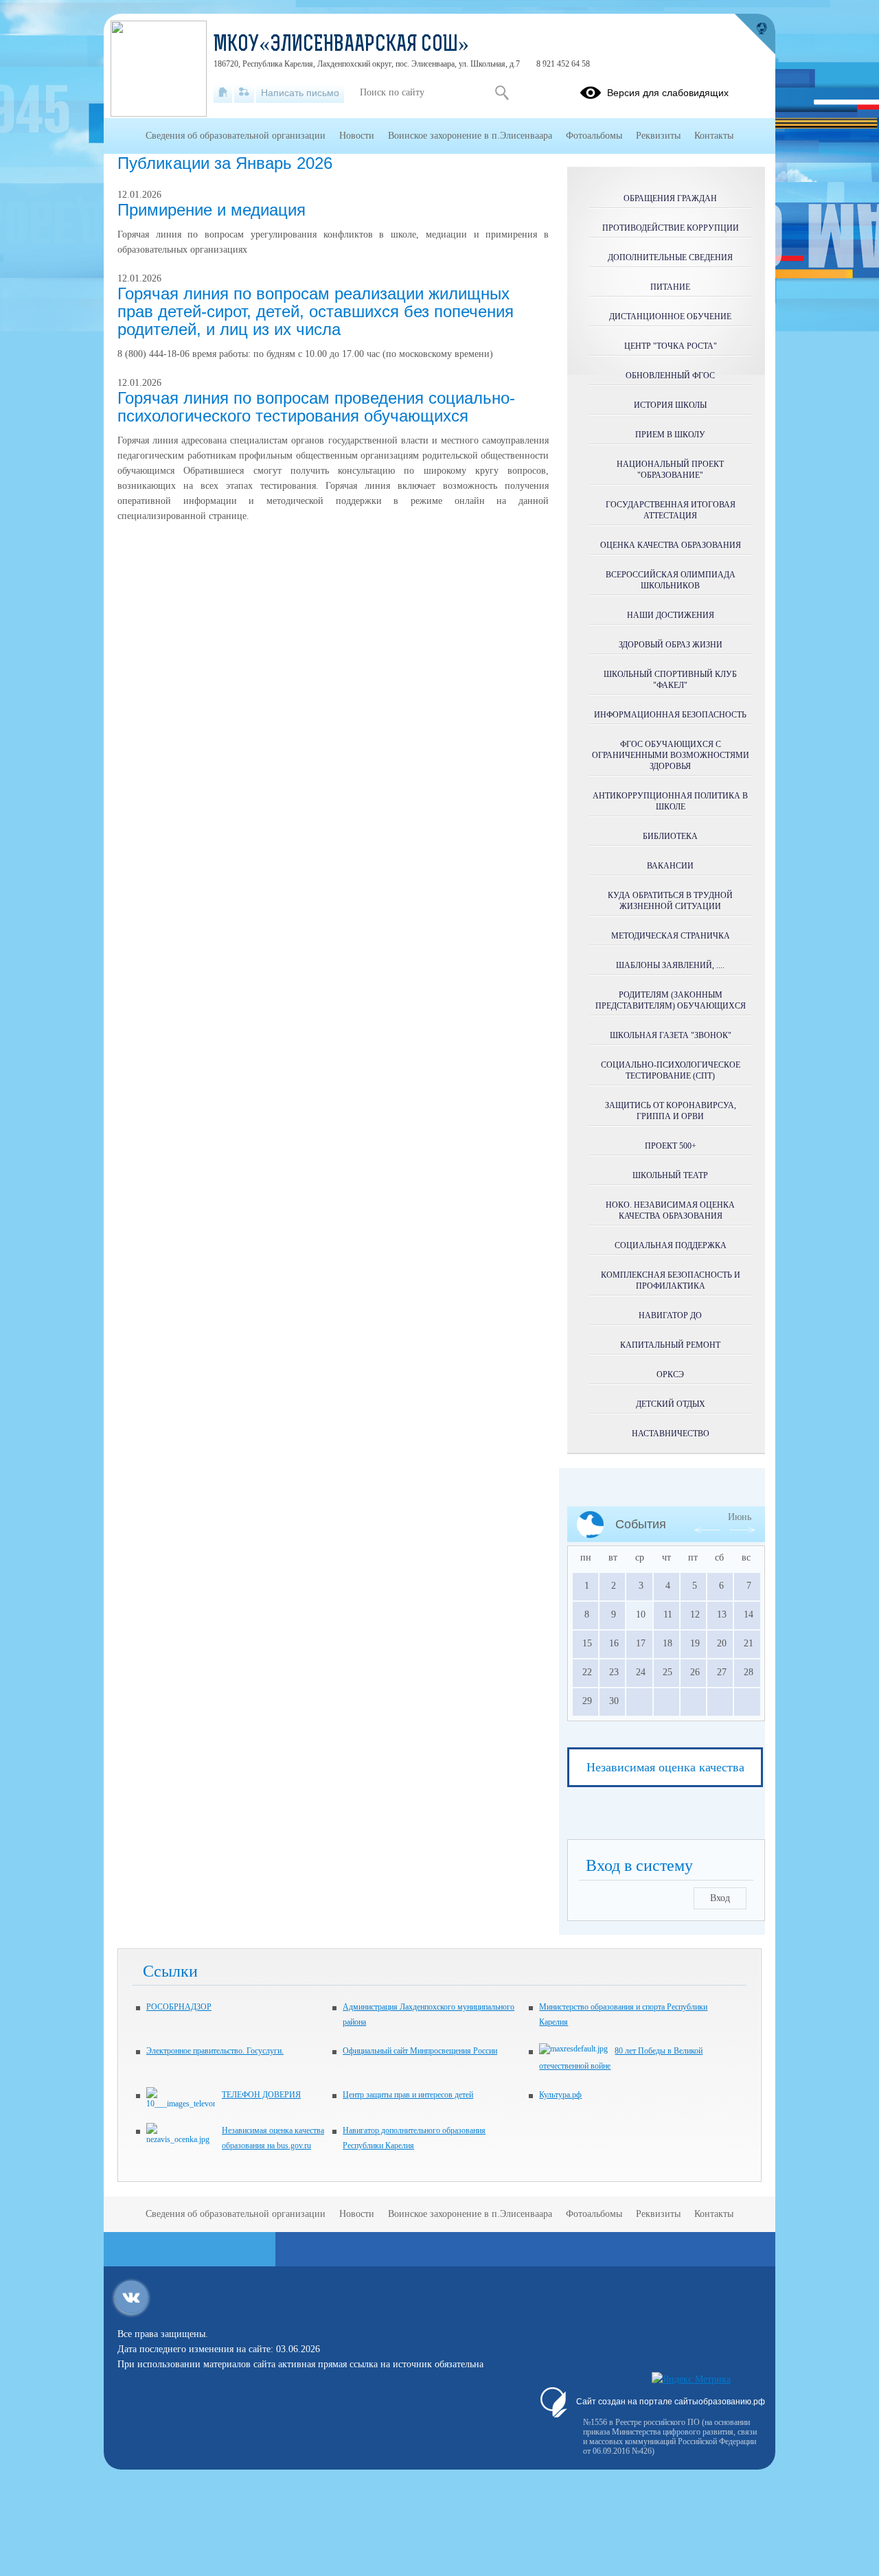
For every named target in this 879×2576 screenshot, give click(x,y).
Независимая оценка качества (665, 1767)
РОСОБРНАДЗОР (179, 2007)
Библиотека (670, 836)
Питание (670, 287)
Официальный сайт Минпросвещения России (420, 2051)
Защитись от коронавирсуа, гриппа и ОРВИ (671, 1111)
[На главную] (223, 93)
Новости (357, 136)
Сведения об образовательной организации (236, 136)
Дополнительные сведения (670, 257)
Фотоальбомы (594, 136)
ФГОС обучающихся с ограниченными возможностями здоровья (671, 755)
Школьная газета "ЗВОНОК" (671, 1035)
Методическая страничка (671, 936)
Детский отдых (671, 1404)
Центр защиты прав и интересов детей (408, 2095)
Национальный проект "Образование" (670, 470)
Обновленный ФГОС (670, 376)
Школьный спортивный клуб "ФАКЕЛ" (670, 680)
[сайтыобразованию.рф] (755, 34)
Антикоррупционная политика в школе (670, 801)
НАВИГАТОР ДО (670, 1315)
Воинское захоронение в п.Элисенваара (470, 136)
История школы (670, 405)
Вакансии (670, 866)
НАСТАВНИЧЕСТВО (671, 1434)
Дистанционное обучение (670, 317)
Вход (720, 1898)
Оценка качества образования (671, 545)
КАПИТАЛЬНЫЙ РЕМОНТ (670, 1345)
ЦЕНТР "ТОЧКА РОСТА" (671, 346)
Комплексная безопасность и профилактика (671, 1280)
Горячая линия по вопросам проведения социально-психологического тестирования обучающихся (316, 407)
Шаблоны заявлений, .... (670, 965)
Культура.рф (560, 2095)
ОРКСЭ (670, 1375)
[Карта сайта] (244, 93)
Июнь (740, 1517)
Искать (502, 93)
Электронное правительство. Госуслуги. (215, 2051)
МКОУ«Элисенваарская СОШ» (341, 45)
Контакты (714, 136)
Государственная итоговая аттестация (671, 510)
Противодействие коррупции (671, 228)
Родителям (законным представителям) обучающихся (671, 1000)
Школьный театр (670, 1175)
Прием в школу (670, 435)
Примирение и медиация (212, 210)
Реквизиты (658, 136)
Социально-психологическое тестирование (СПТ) (671, 1070)
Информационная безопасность (670, 715)
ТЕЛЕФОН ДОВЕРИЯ (261, 2095)
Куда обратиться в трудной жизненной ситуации (670, 901)
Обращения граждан (670, 198)
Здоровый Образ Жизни (671, 645)
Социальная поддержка (671, 1245)
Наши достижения (671, 615)
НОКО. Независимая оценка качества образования (670, 1210)
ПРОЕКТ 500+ (671, 1146)
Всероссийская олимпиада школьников (671, 580)
